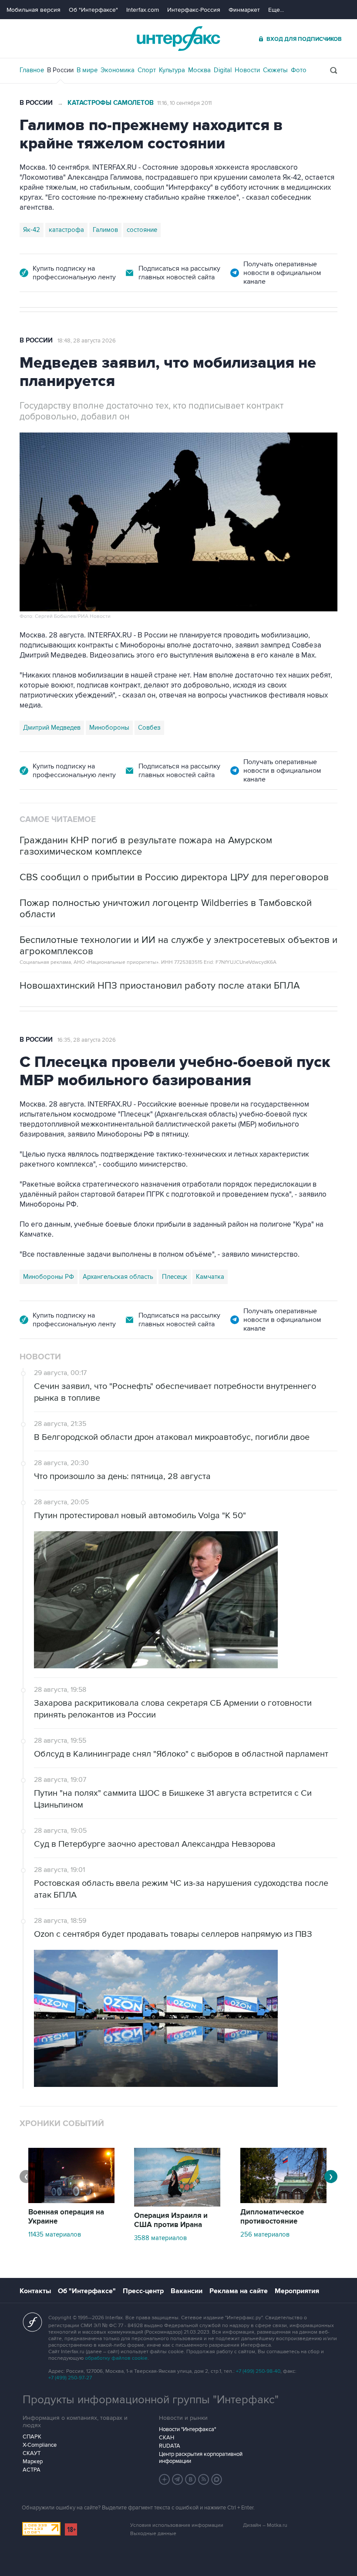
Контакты (35, 2291)
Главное (32, 70)
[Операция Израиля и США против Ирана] (177, 2204)
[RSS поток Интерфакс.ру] (204, 2479)
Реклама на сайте (239, 2291)
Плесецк (175, 1277)
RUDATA (170, 2446)
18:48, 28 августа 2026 (87, 341)
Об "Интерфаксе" (93, 10)
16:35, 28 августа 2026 (87, 1040)
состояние (142, 230)
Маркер (33, 2462)
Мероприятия (297, 2291)
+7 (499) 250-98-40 (258, 2371)
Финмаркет (244, 10)
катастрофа (66, 230)
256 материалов (265, 2234)
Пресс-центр (143, 2291)
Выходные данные (153, 2534)
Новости (247, 70)
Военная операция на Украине (66, 2217)
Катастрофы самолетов (111, 103)
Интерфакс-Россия (194, 10)
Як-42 (32, 230)
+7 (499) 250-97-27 (70, 2378)
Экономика (118, 70)
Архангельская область (118, 1277)
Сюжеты (275, 70)
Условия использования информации (177, 2525)
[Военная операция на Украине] (71, 2201)
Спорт (147, 70)
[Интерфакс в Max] (217, 2479)
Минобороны (109, 728)
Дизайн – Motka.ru (265, 2525)
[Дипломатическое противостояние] (283, 2201)
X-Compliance (40, 2445)
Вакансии (187, 2291)
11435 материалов (55, 2234)
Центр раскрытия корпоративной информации (201, 2458)
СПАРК (32, 2437)
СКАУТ (32, 2453)
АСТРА (32, 2470)
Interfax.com (143, 10)
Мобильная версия (34, 10)
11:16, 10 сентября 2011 (184, 103)
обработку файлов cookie (116, 2358)
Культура (172, 70)
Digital (223, 70)
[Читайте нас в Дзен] (165, 2479)
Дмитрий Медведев (52, 728)
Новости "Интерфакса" (187, 2429)
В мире (87, 70)
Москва (199, 70)
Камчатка (210, 1277)
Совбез (149, 728)
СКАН (167, 2438)
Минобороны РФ (49, 1277)
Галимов (105, 230)
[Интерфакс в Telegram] (178, 2479)
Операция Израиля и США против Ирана (171, 2220)
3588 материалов (160, 2238)
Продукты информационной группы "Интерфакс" (151, 2400)
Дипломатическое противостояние (272, 2217)
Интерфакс (178, 39)
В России (60, 70)
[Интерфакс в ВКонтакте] (191, 2479)
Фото (299, 70)
